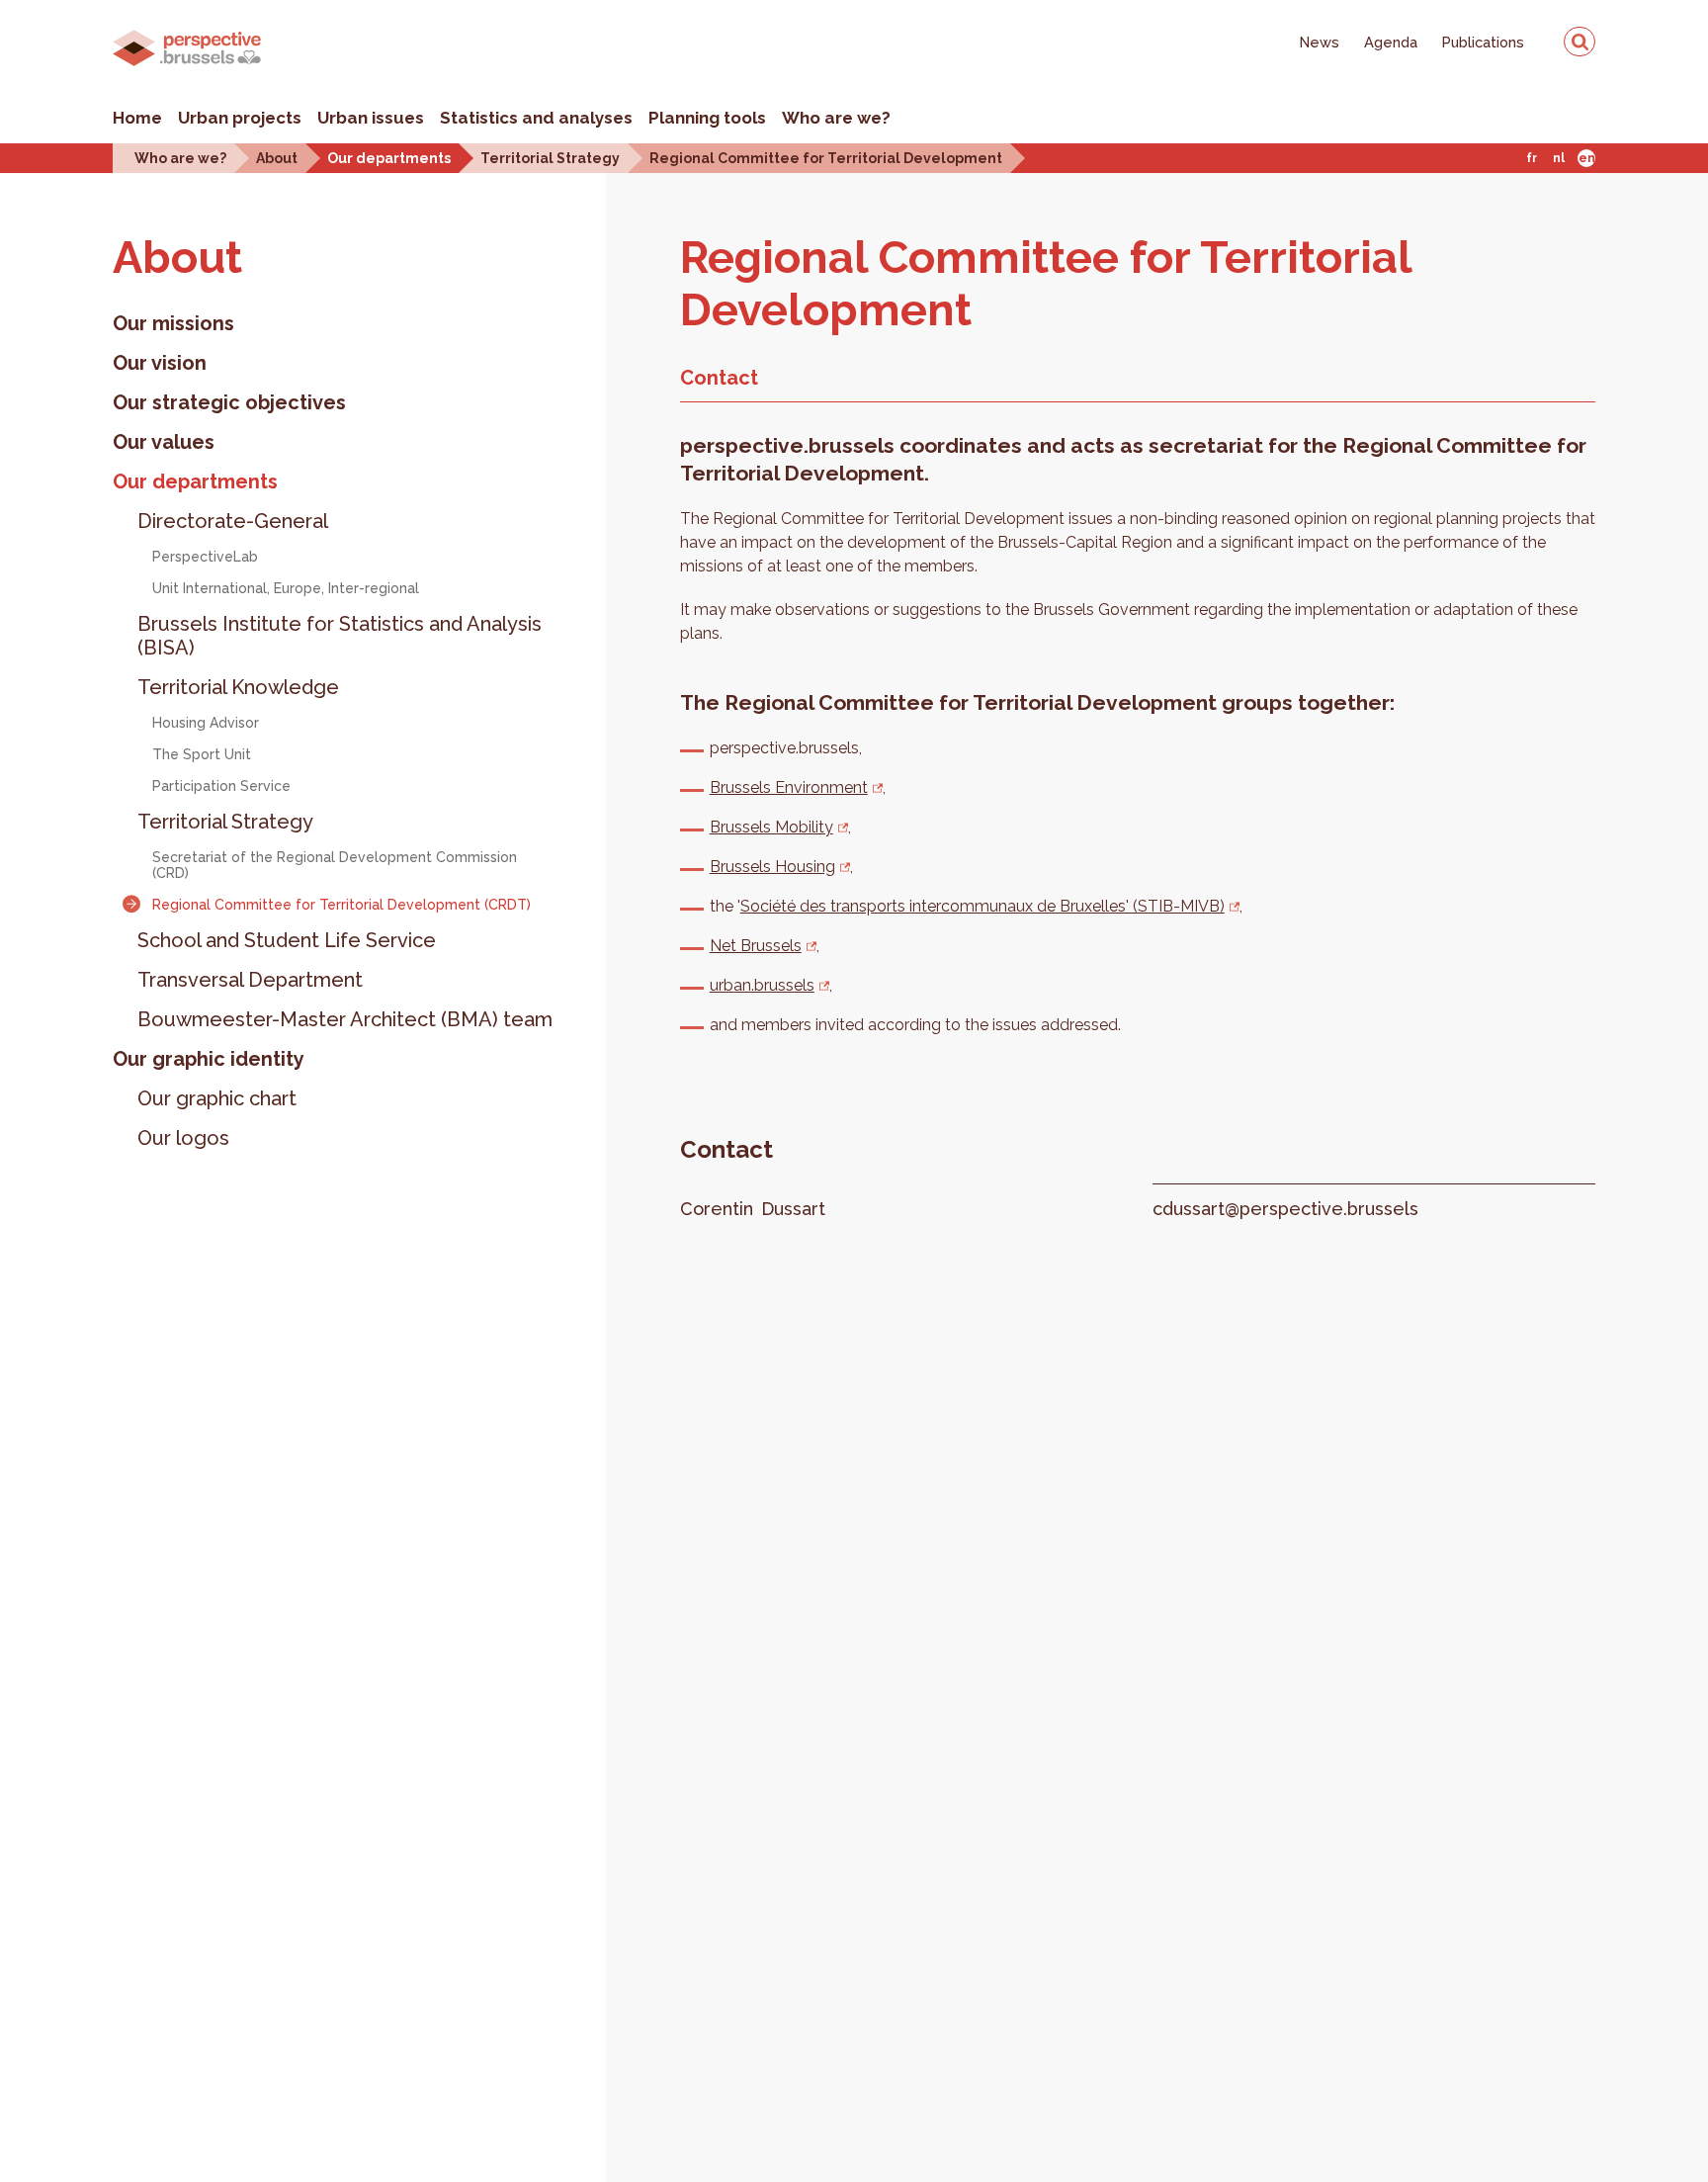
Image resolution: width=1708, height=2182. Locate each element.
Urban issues (371, 118)
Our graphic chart (217, 1098)
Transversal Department (250, 980)
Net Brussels (756, 946)
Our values (164, 442)
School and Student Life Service (287, 940)
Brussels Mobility (771, 827)
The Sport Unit (202, 754)
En (1587, 158)
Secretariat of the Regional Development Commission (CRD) (335, 865)
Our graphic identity (209, 1059)
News (1320, 42)
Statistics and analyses (536, 118)
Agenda (1391, 42)
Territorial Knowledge (238, 687)
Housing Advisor (206, 723)
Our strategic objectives (229, 402)
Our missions (173, 323)
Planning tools (707, 118)
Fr (1532, 158)
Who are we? (836, 118)
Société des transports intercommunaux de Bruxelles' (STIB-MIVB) (982, 906)
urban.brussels (762, 985)
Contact (719, 378)
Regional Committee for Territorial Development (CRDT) (342, 905)
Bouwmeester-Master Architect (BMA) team (345, 1019)
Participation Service (221, 786)
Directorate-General (233, 521)
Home (137, 118)
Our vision (160, 363)
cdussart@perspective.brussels (1285, 1209)
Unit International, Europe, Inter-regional (286, 588)
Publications (1483, 42)
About (277, 158)
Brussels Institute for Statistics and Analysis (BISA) (340, 636)
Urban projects (240, 118)
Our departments (389, 158)
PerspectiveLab (205, 557)
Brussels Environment (789, 787)
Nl (1559, 158)
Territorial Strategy (550, 158)
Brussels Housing (772, 867)
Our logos (183, 1138)
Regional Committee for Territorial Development (826, 158)
